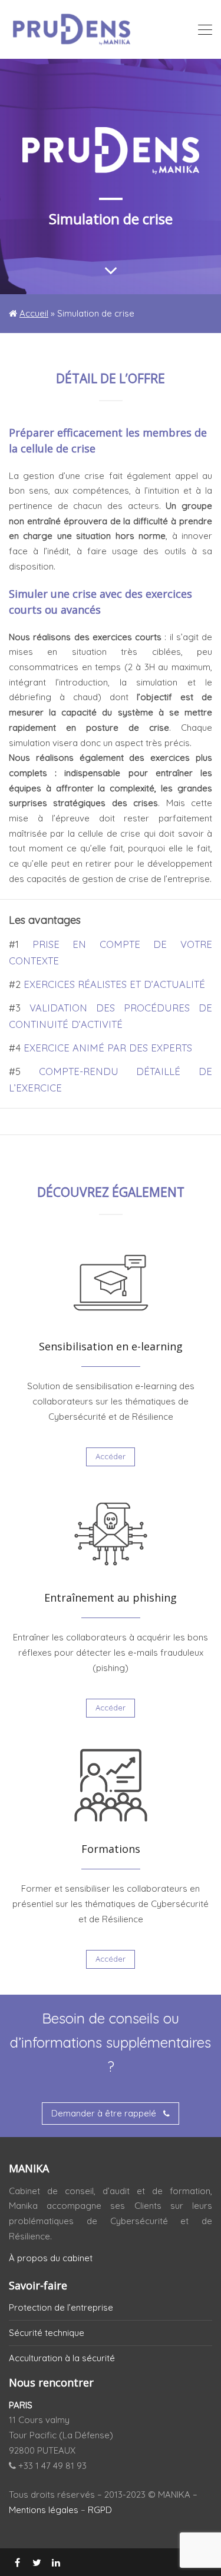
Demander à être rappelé (105, 2113)
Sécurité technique (47, 2333)
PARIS (21, 2405)
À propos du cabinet (51, 2258)
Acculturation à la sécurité (62, 2358)
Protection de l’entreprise (61, 2307)
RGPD (100, 2510)
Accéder (111, 1456)
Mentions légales (44, 2510)
